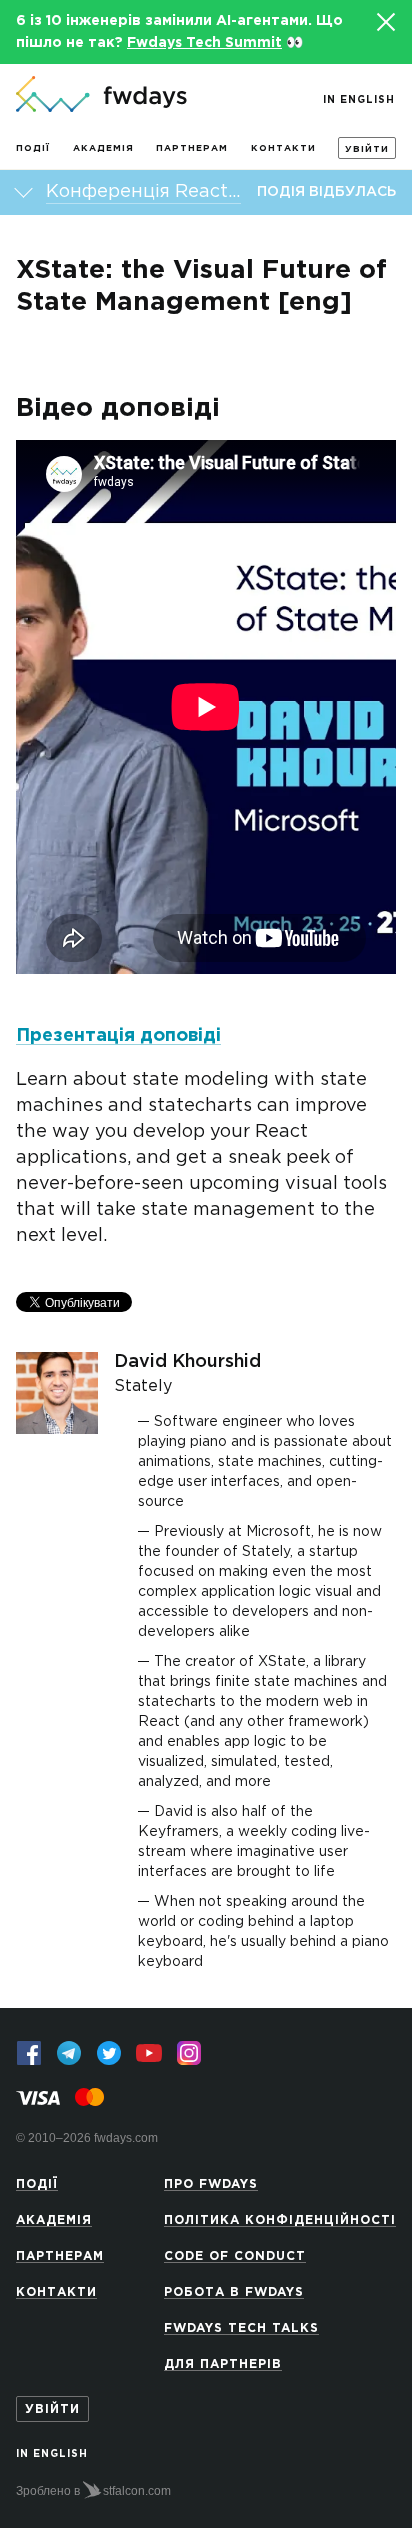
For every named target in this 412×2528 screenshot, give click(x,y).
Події (33, 148)
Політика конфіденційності (280, 2220)
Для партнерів (223, 2364)
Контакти (283, 148)
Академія (103, 148)
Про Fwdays (211, 2184)
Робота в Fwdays (234, 2292)
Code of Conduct (235, 2256)
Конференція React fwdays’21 (143, 192)
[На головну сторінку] (101, 96)
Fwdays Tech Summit (204, 43)
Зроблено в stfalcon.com (93, 2491)
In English (359, 100)
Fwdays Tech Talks (241, 2328)
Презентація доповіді (118, 1036)
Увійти (367, 149)
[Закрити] (385, 22)
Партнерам (192, 148)
